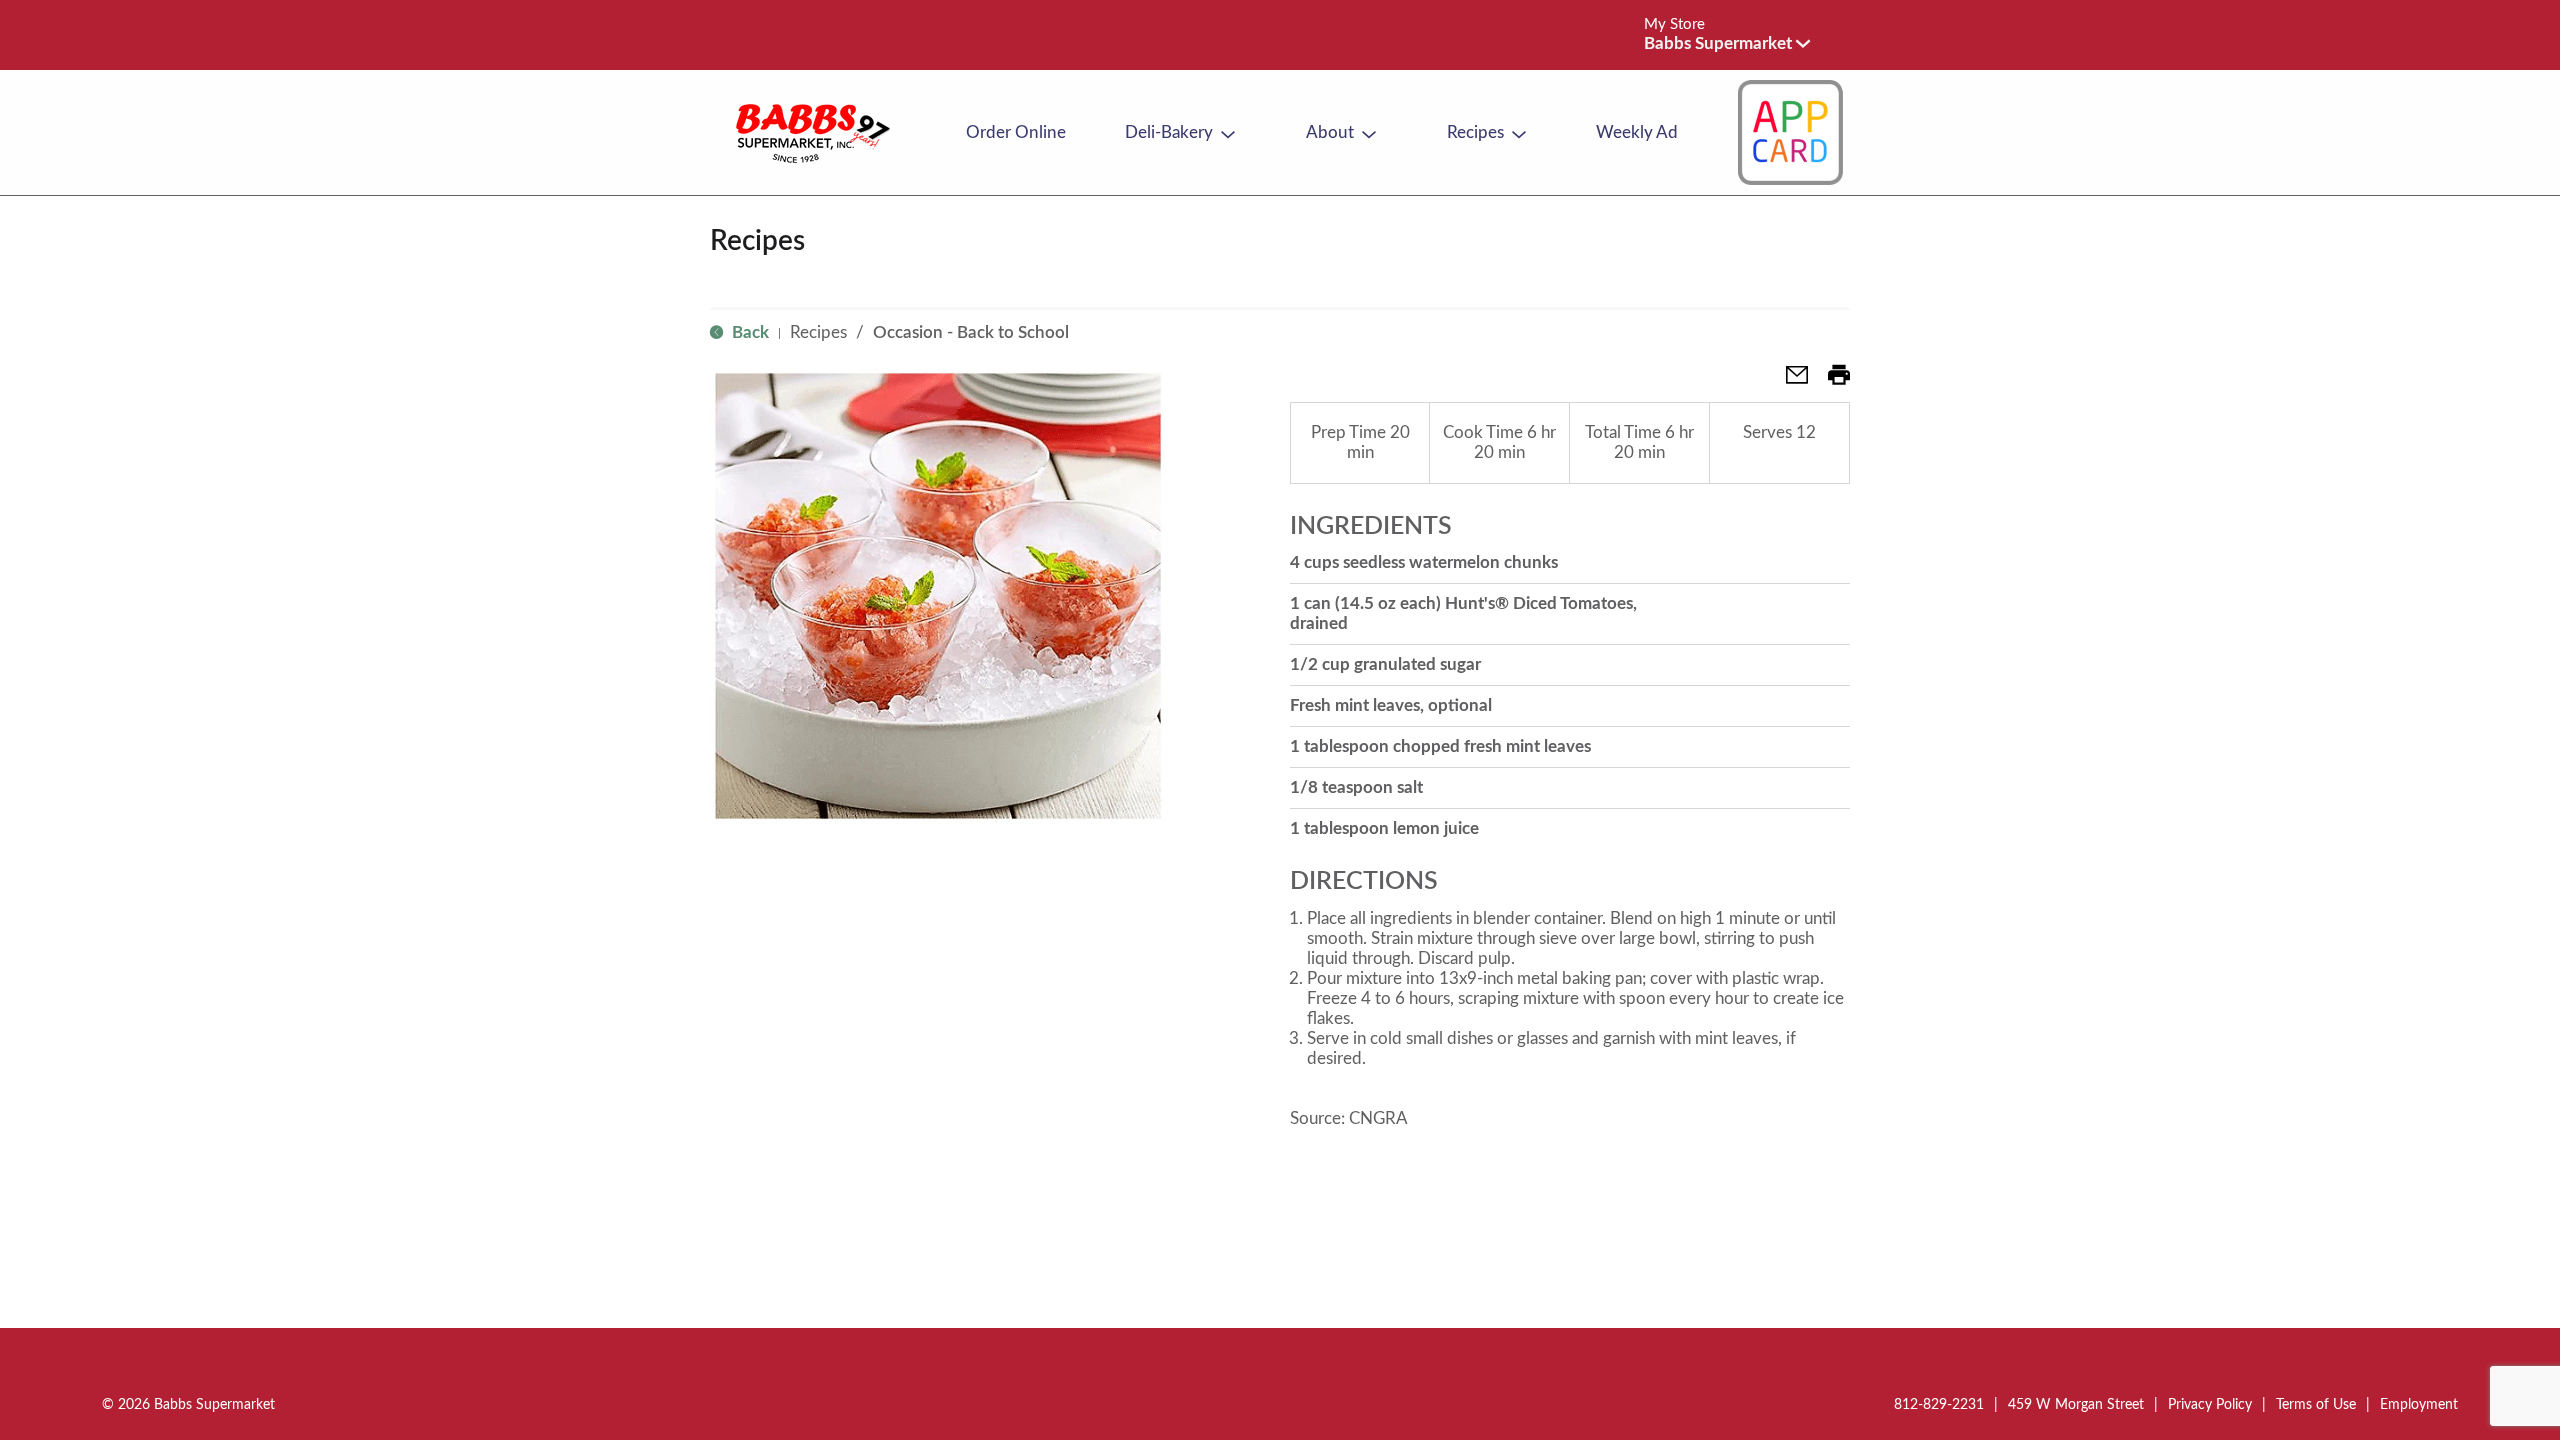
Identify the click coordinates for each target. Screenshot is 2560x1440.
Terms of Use (2316, 1405)
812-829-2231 (1939, 1405)
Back (748, 332)
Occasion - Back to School (971, 332)
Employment (2419, 1405)
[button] (1727, 43)
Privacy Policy (2210, 1405)
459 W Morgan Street (2076, 1405)
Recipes (818, 332)
